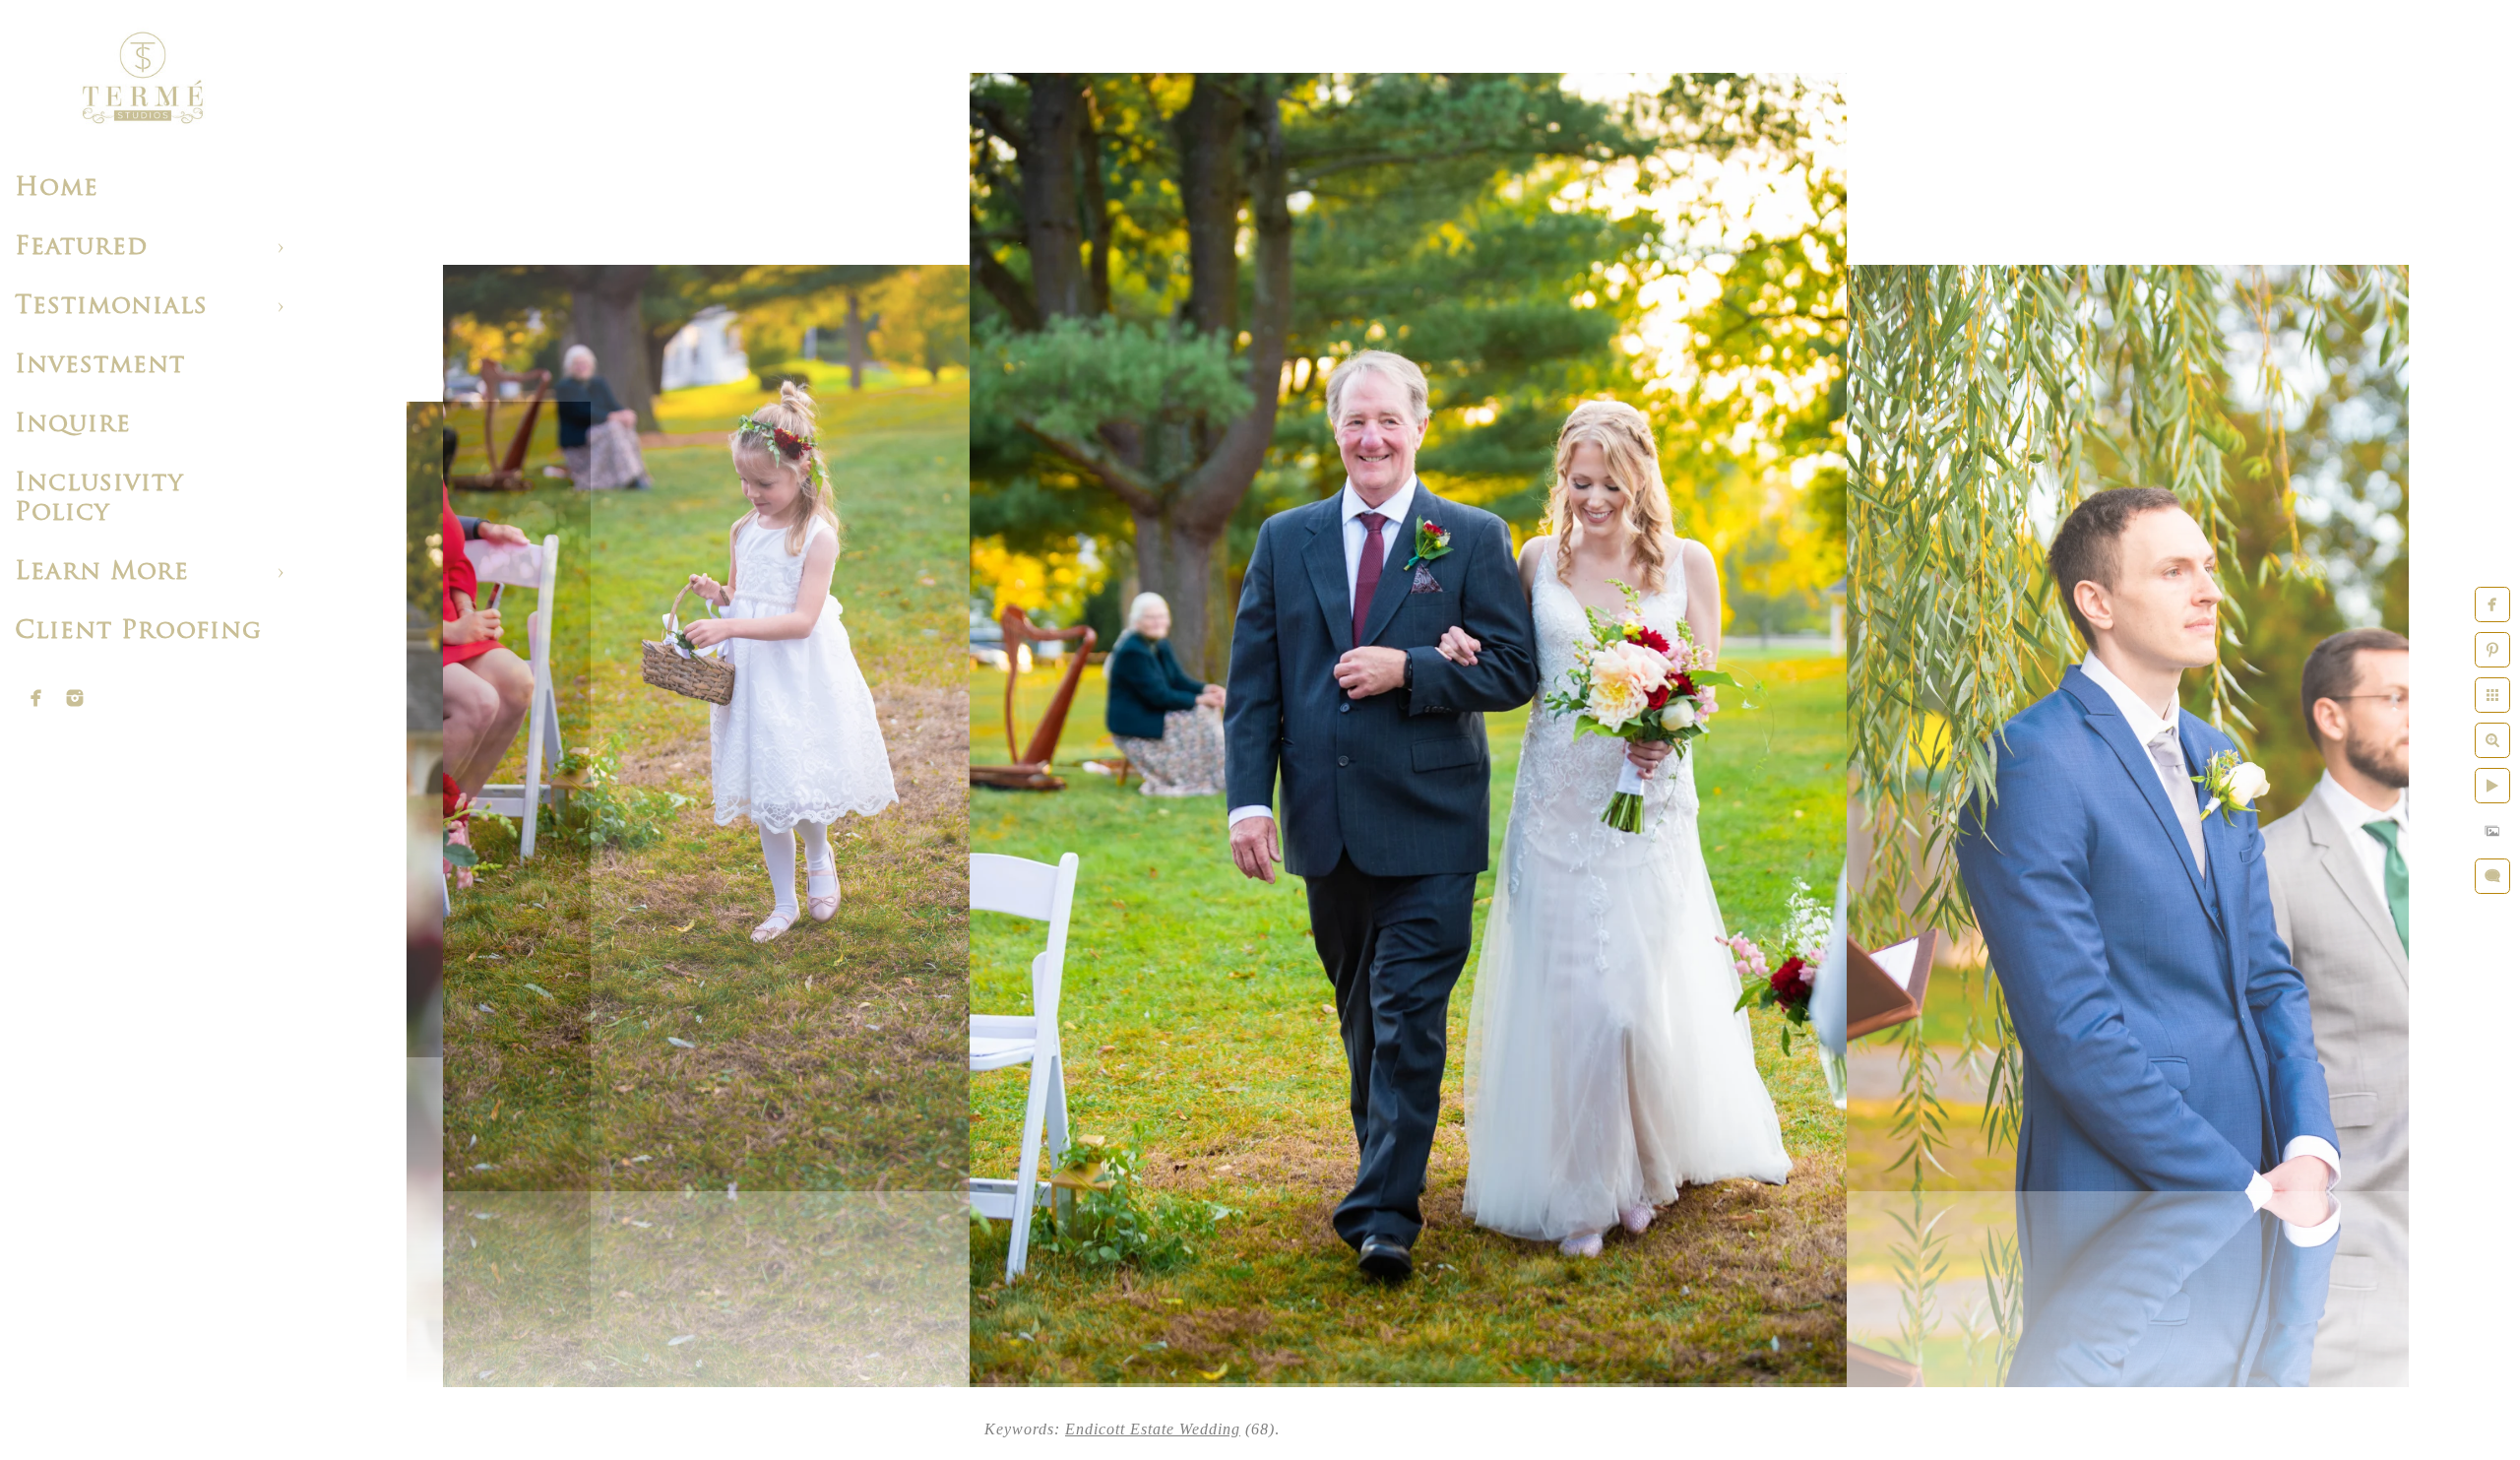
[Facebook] (36, 698)
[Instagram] (75, 698)
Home (57, 189)
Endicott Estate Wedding (1153, 1429)
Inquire (73, 425)
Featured (81, 248)
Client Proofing (138, 632)
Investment (100, 366)
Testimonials (111, 307)
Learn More (102, 572)
